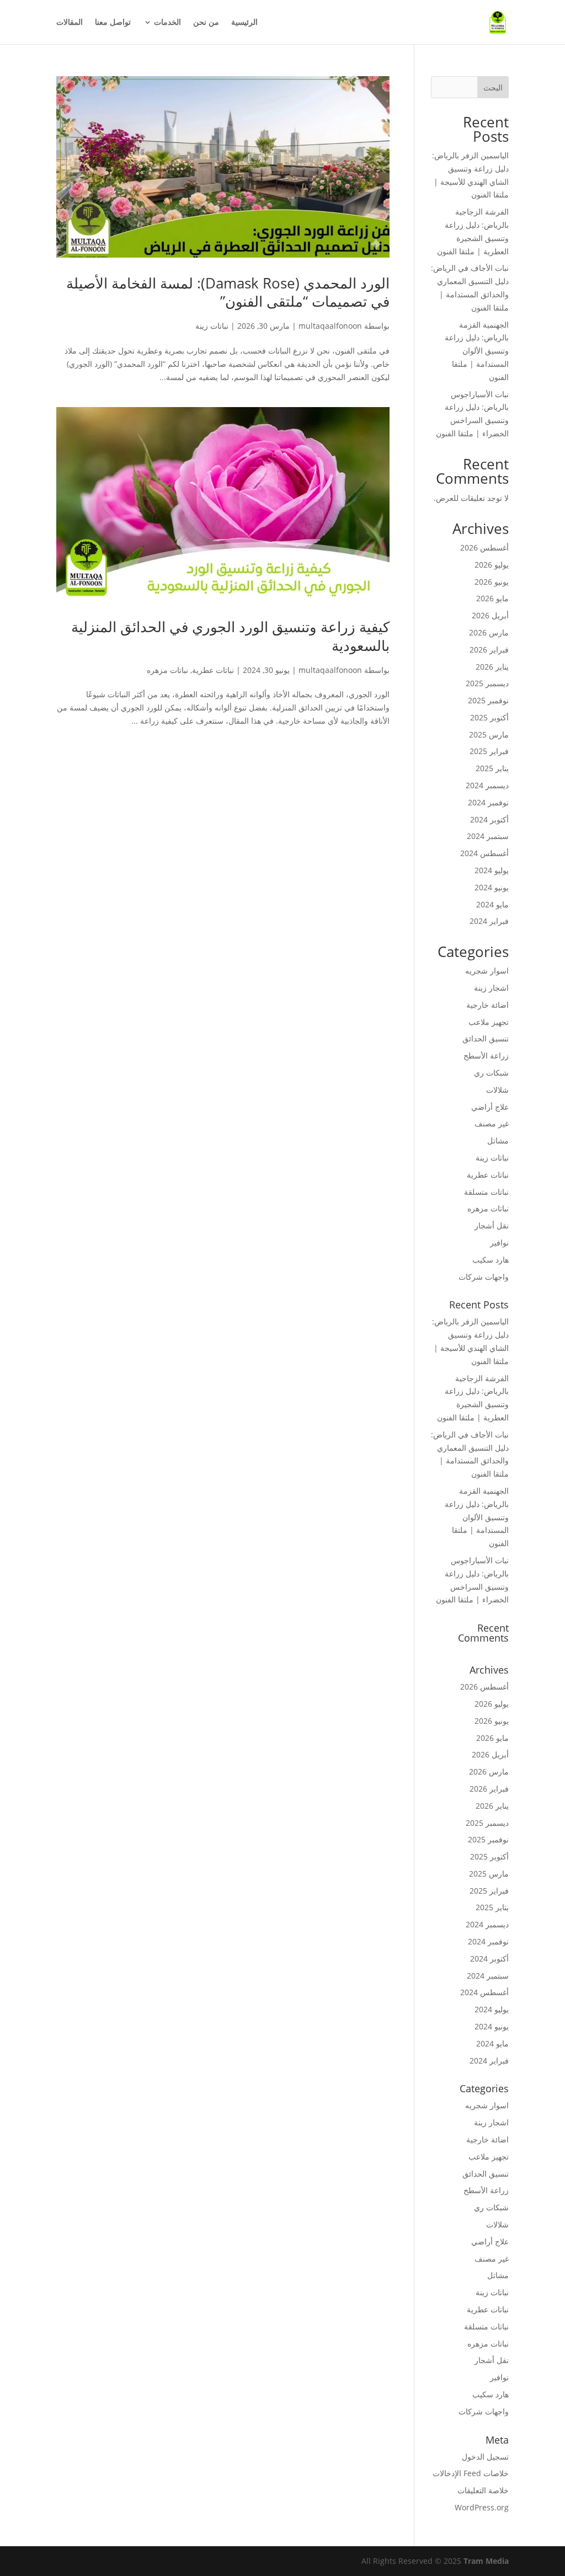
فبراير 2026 (489, 650)
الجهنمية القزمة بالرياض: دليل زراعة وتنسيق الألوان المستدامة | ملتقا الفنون (477, 351)
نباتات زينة (212, 326)
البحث (493, 87)
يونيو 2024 (492, 887)
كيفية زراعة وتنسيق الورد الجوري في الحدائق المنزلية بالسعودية (230, 636)
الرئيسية (244, 23)
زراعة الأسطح (486, 1055)
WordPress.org (482, 2507)
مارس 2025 (489, 734)
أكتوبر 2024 (489, 819)
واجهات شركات (484, 1277)
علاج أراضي (490, 1107)
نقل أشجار (492, 1225)
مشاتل (498, 1140)
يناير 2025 (492, 768)
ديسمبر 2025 (487, 683)
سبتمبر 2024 (488, 836)
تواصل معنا (113, 23)
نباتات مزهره (167, 670)
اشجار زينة (491, 988)
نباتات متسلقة (486, 1192)
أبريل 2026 (490, 615)
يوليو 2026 (492, 565)
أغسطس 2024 (484, 853)
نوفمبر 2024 (488, 802)
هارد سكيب (491, 1260)
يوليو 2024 (492, 870)
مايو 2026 (492, 598)
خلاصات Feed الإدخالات (471, 2473)
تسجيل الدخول (485, 2457)
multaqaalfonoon (330, 326)
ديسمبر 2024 (487, 785)
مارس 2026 (489, 632)
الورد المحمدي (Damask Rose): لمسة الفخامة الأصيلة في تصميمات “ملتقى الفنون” (228, 292)
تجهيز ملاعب (489, 1022)
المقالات (70, 23)
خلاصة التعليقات (483, 2490)
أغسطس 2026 (484, 547)
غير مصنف (492, 1123)
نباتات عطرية (213, 670)
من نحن (206, 23)
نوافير (499, 1242)
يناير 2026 (492, 667)
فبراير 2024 (489, 921)
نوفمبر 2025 (488, 700)
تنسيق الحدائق (486, 1038)
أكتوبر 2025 (489, 717)
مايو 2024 (492, 904)
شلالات (497, 1090)
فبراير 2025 (489, 751)
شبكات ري (491, 1073)
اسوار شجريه (487, 971)
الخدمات (167, 23)
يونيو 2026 (492, 582)
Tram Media (486, 2561)
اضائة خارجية (487, 1005)
